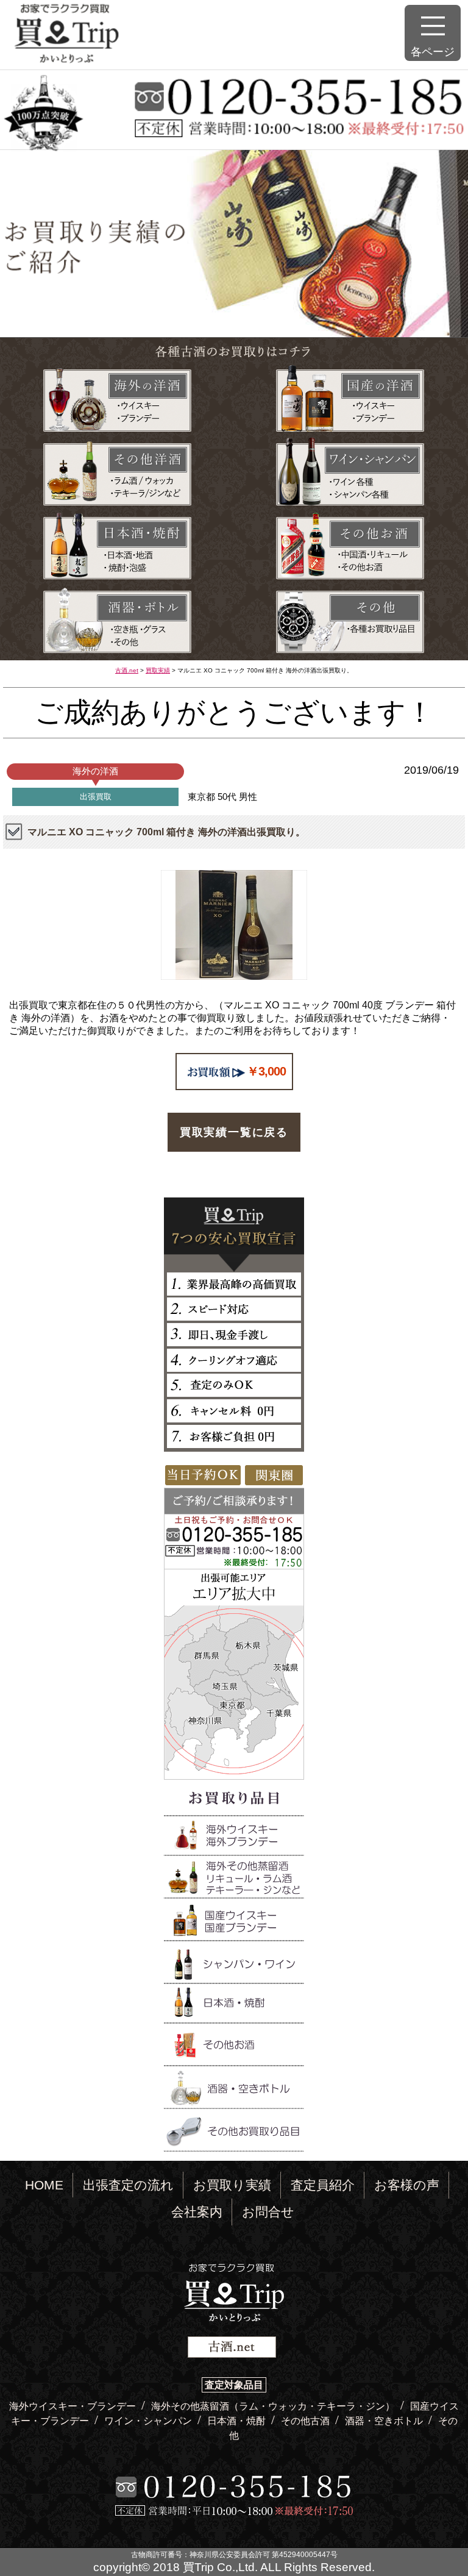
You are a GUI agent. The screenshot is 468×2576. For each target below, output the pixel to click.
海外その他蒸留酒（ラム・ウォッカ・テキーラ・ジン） (274, 2406)
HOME (44, 2185)
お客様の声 (407, 2185)
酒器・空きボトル (385, 2421)
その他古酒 (307, 2421)
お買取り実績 (232, 2185)
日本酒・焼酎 (238, 2421)
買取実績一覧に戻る (234, 1132)
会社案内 (197, 2212)
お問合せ (268, 2212)
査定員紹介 (323, 2185)
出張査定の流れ (128, 2185)
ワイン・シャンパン (149, 2421)
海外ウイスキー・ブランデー (74, 2406)
